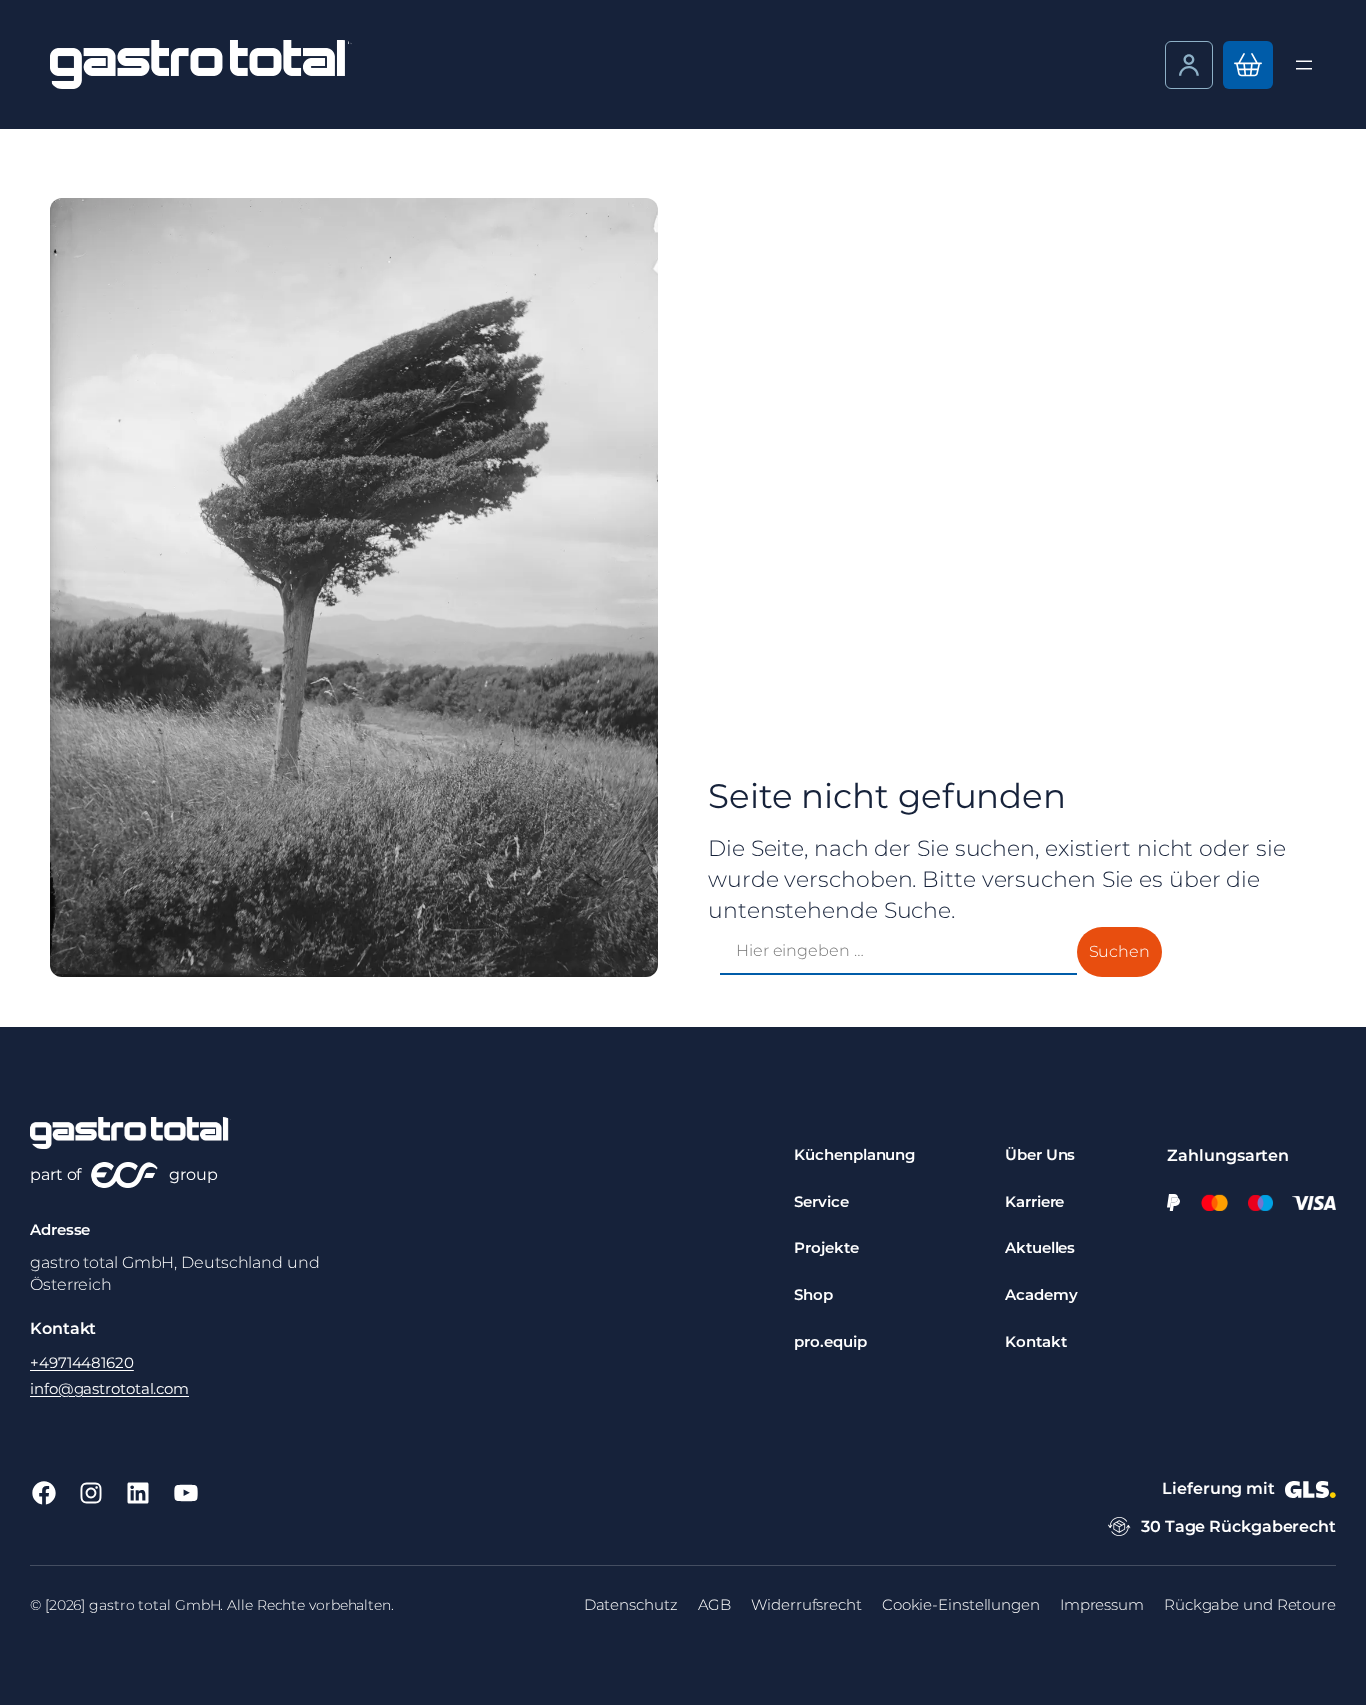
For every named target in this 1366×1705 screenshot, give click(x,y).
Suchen (1119, 951)
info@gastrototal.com (109, 1388)
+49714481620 (82, 1362)
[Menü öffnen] (1304, 65)
